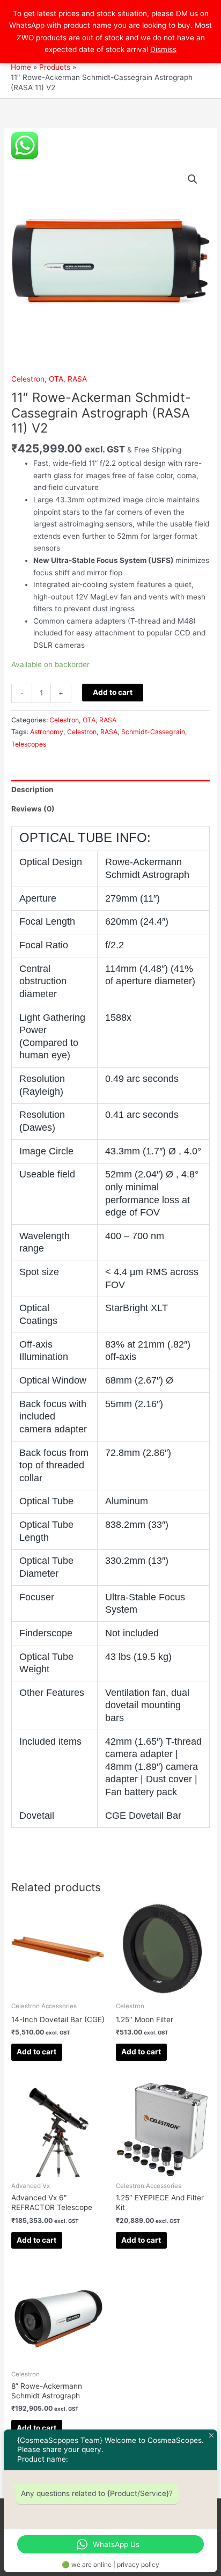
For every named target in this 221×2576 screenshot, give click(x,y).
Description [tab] (32, 789)
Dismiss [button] (163, 49)
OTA (56, 379)
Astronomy (47, 732)
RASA (77, 379)
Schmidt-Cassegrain (153, 732)
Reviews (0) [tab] (33, 809)
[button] (193, 179)
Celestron (28, 379)
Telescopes (29, 744)
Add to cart (113, 692)
